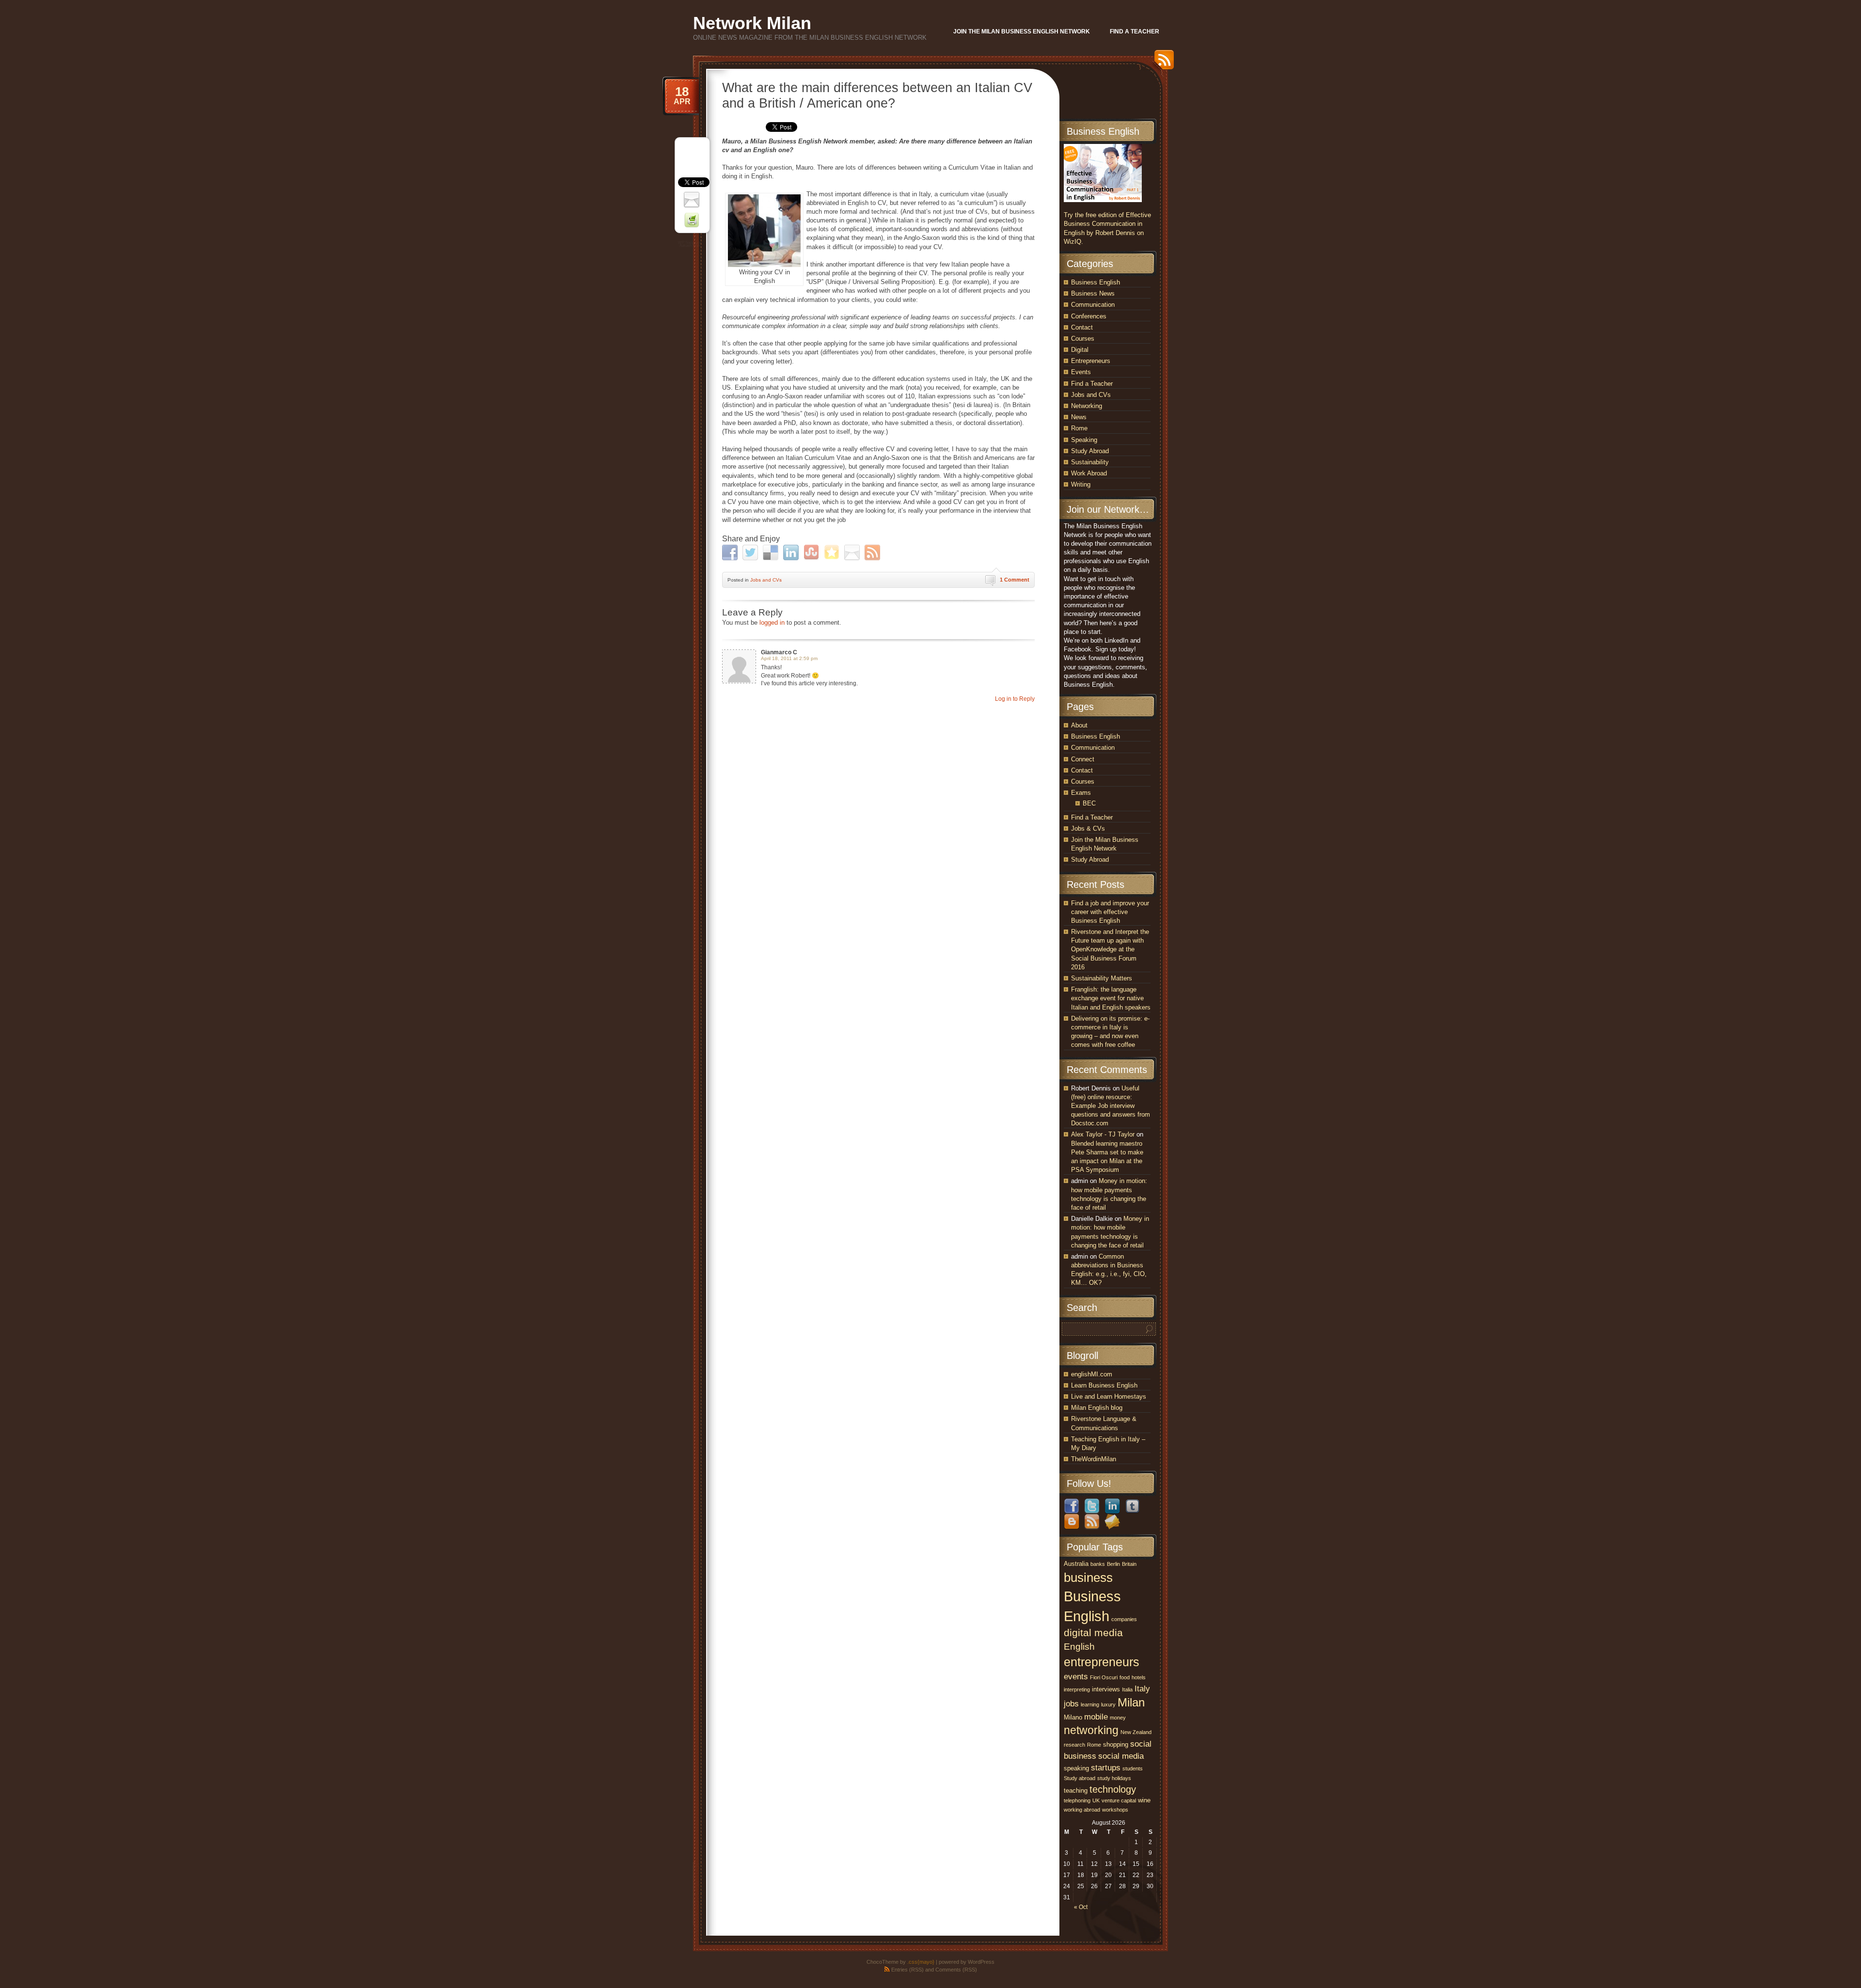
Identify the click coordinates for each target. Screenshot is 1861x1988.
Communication (1093, 305)
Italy (1142, 1688)
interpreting (1077, 1689)
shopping (1116, 1744)
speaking (1076, 1768)
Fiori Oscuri (1104, 1677)
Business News (1093, 293)
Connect (1083, 759)
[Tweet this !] (751, 552)
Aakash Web (690, 245)
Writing (1081, 484)
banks (1098, 1564)
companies (1124, 1619)
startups (1106, 1767)
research (1074, 1745)
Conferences (1089, 316)
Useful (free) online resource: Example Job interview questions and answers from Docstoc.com (1111, 1106)
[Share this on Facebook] (731, 552)
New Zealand (1136, 1732)
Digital (1080, 350)
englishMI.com (1092, 1374)
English (1079, 1647)
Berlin (1113, 1564)
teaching (1076, 1791)
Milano (1073, 1717)
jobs (1071, 1704)
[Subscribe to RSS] (874, 552)
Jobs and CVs (766, 580)
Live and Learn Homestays (1109, 1396)
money (1118, 1718)
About (1079, 725)
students (1133, 1768)
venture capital (1119, 1800)
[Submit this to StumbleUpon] (812, 552)
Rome (1079, 428)
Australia (1076, 1564)
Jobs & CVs (1088, 828)
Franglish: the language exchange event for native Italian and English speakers (1111, 998)
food (1125, 1677)
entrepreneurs (1102, 1662)
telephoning (1077, 1800)
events (1076, 1676)
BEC (1089, 803)
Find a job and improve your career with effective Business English (1110, 912)
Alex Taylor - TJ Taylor (1103, 1134)
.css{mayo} (921, 1962)
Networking (1087, 406)
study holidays (1114, 1778)
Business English (1096, 282)
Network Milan (752, 23)
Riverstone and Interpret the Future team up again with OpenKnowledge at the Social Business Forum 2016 (1110, 949)
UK (1096, 1800)
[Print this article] (693, 219)
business (1088, 1578)
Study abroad (1080, 1778)
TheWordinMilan (1094, 1459)
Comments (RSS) (956, 1970)
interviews (1106, 1689)
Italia (1127, 1689)
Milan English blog (1097, 1408)
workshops (1115, 1810)
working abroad (1082, 1810)
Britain (1129, 1564)
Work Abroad (1089, 473)
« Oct (1081, 1907)
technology (1113, 1789)
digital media (1093, 1633)
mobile (1096, 1717)
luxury (1108, 1704)
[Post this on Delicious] (772, 552)
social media (1121, 1756)
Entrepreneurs (1091, 361)
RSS (1162, 63)
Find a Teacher (1092, 384)
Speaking (1084, 440)
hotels (1139, 1677)
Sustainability (1090, 462)
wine (1144, 1800)
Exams (1081, 793)
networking (1091, 1730)
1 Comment (1015, 580)
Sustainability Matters (1102, 978)
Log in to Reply (1015, 699)
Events (1081, 372)
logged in (772, 623)
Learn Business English (1104, 1385)
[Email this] (853, 552)
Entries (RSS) (907, 1970)
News (1079, 417)
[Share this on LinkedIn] (792, 552)
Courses (1083, 339)
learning (1090, 1704)
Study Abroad (1090, 451)
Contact (1082, 327)
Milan (1131, 1702)
